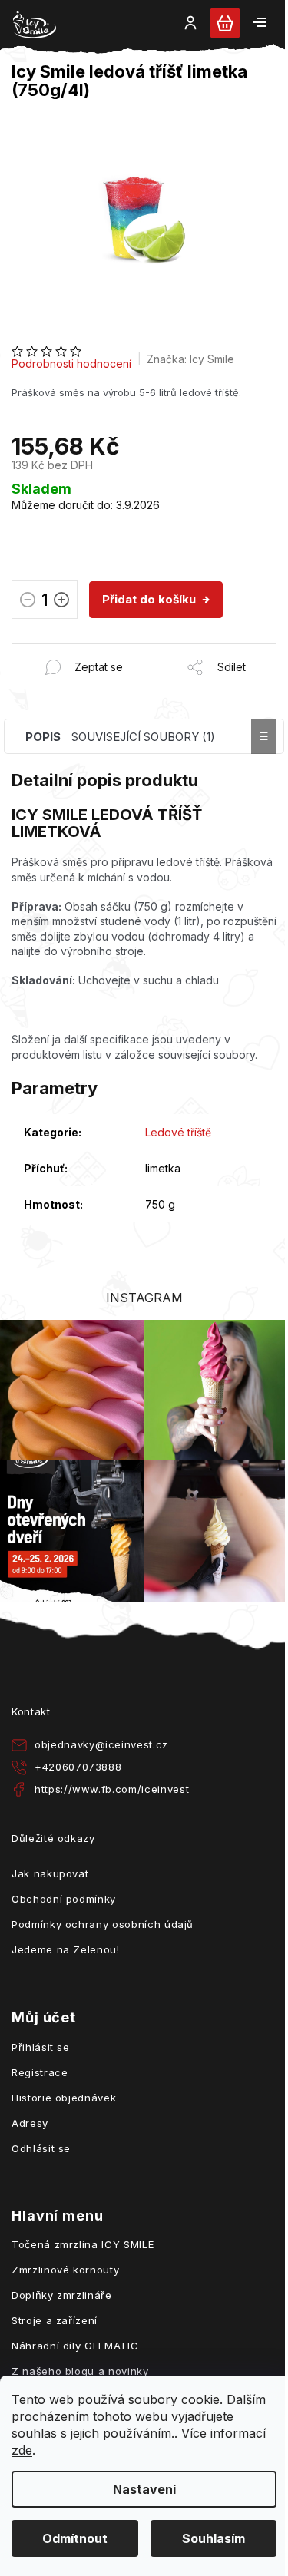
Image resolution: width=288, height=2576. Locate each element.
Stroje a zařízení (55, 2320)
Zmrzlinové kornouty (65, 2270)
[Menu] (260, 22)
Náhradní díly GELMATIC (75, 2346)
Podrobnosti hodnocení (71, 364)
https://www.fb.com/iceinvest (112, 1789)
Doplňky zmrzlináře (62, 2295)
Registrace (40, 2072)
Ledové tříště (178, 1132)
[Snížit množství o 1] (28, 602)
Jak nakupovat (50, 1873)
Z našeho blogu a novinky (80, 2371)
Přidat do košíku (149, 599)
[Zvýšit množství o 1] (61, 602)
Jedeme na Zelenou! (66, 1949)
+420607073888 (78, 1767)
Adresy (30, 2123)
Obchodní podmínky (64, 1899)
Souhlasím (214, 2538)
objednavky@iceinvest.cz (101, 1744)
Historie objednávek (64, 2098)
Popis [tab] (43, 737)
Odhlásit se (41, 2148)
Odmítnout (75, 2538)
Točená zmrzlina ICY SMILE (83, 2244)
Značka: (190, 359)
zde (22, 2450)
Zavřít (95, 651)
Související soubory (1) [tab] (143, 737)
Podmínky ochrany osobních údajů (103, 1924)
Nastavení (144, 2489)
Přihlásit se (41, 2047)
